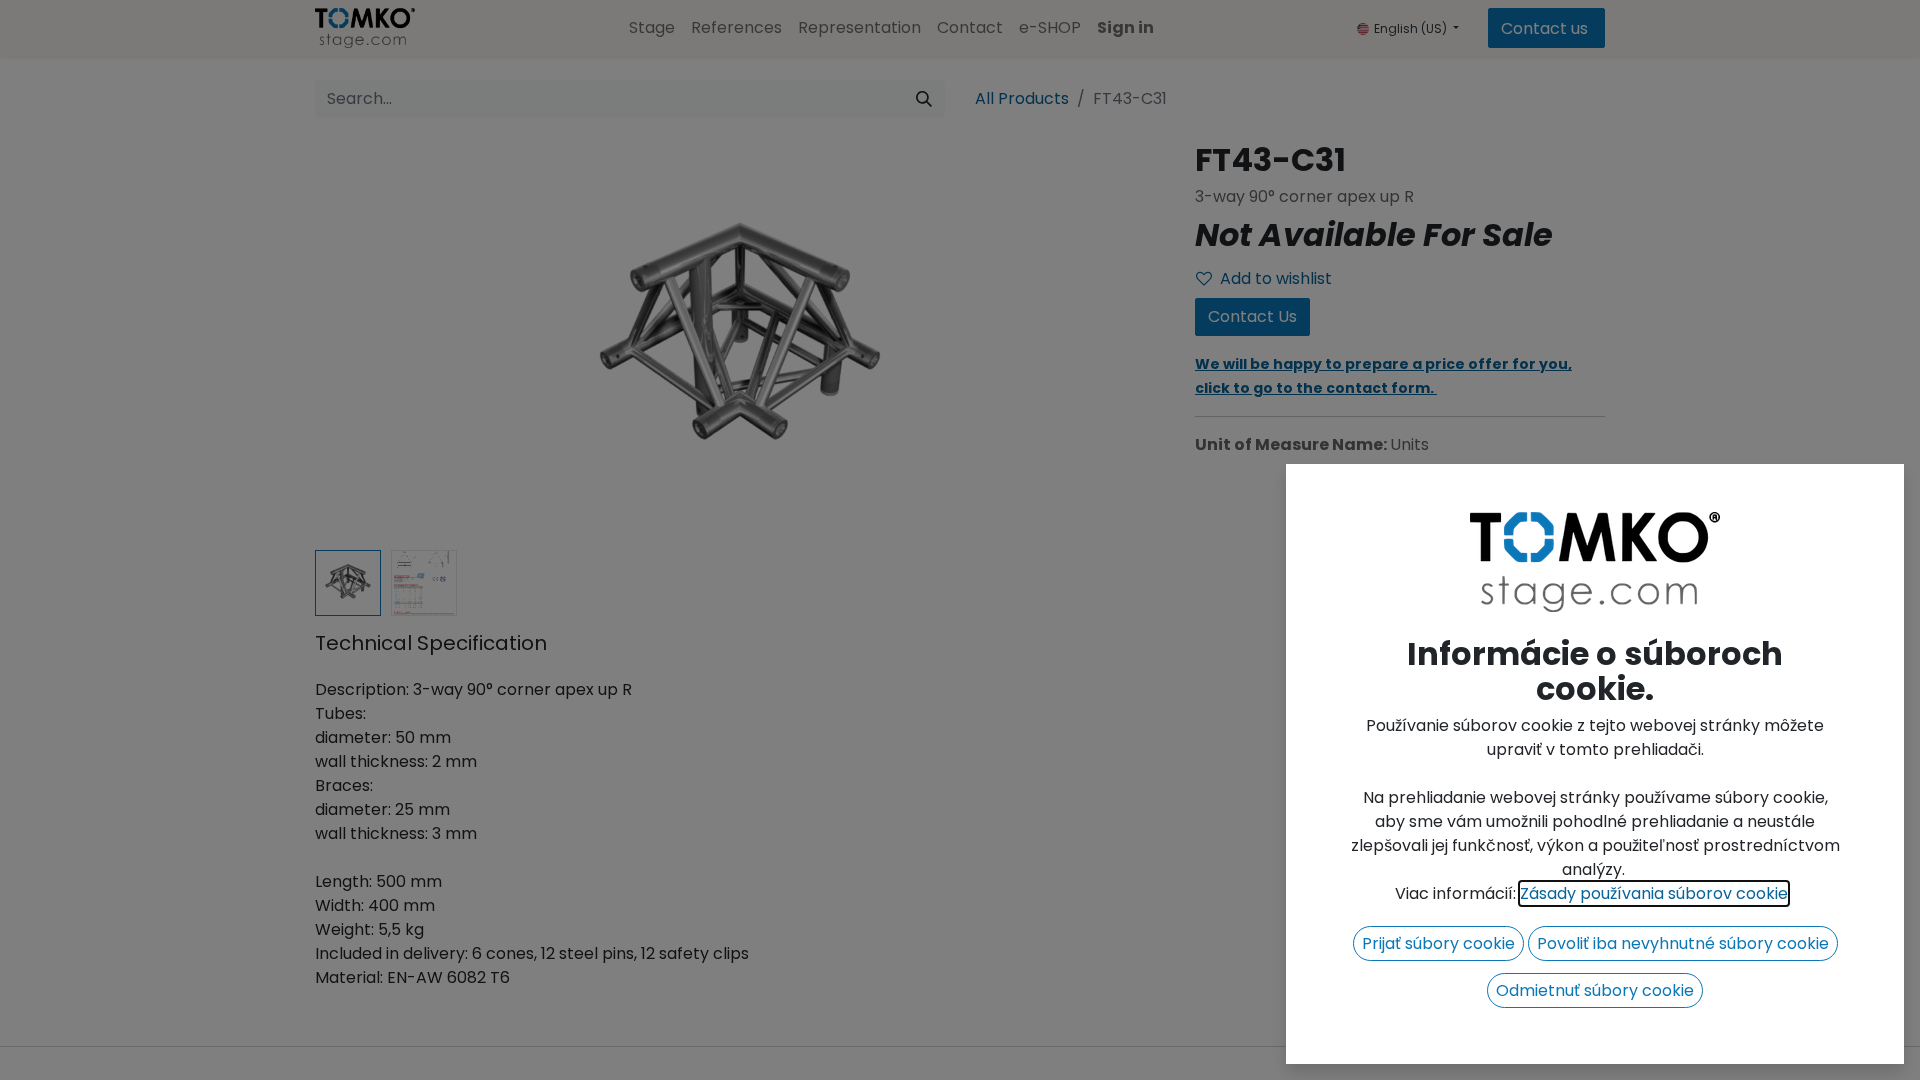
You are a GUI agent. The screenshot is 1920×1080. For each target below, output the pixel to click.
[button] (1438, 943)
